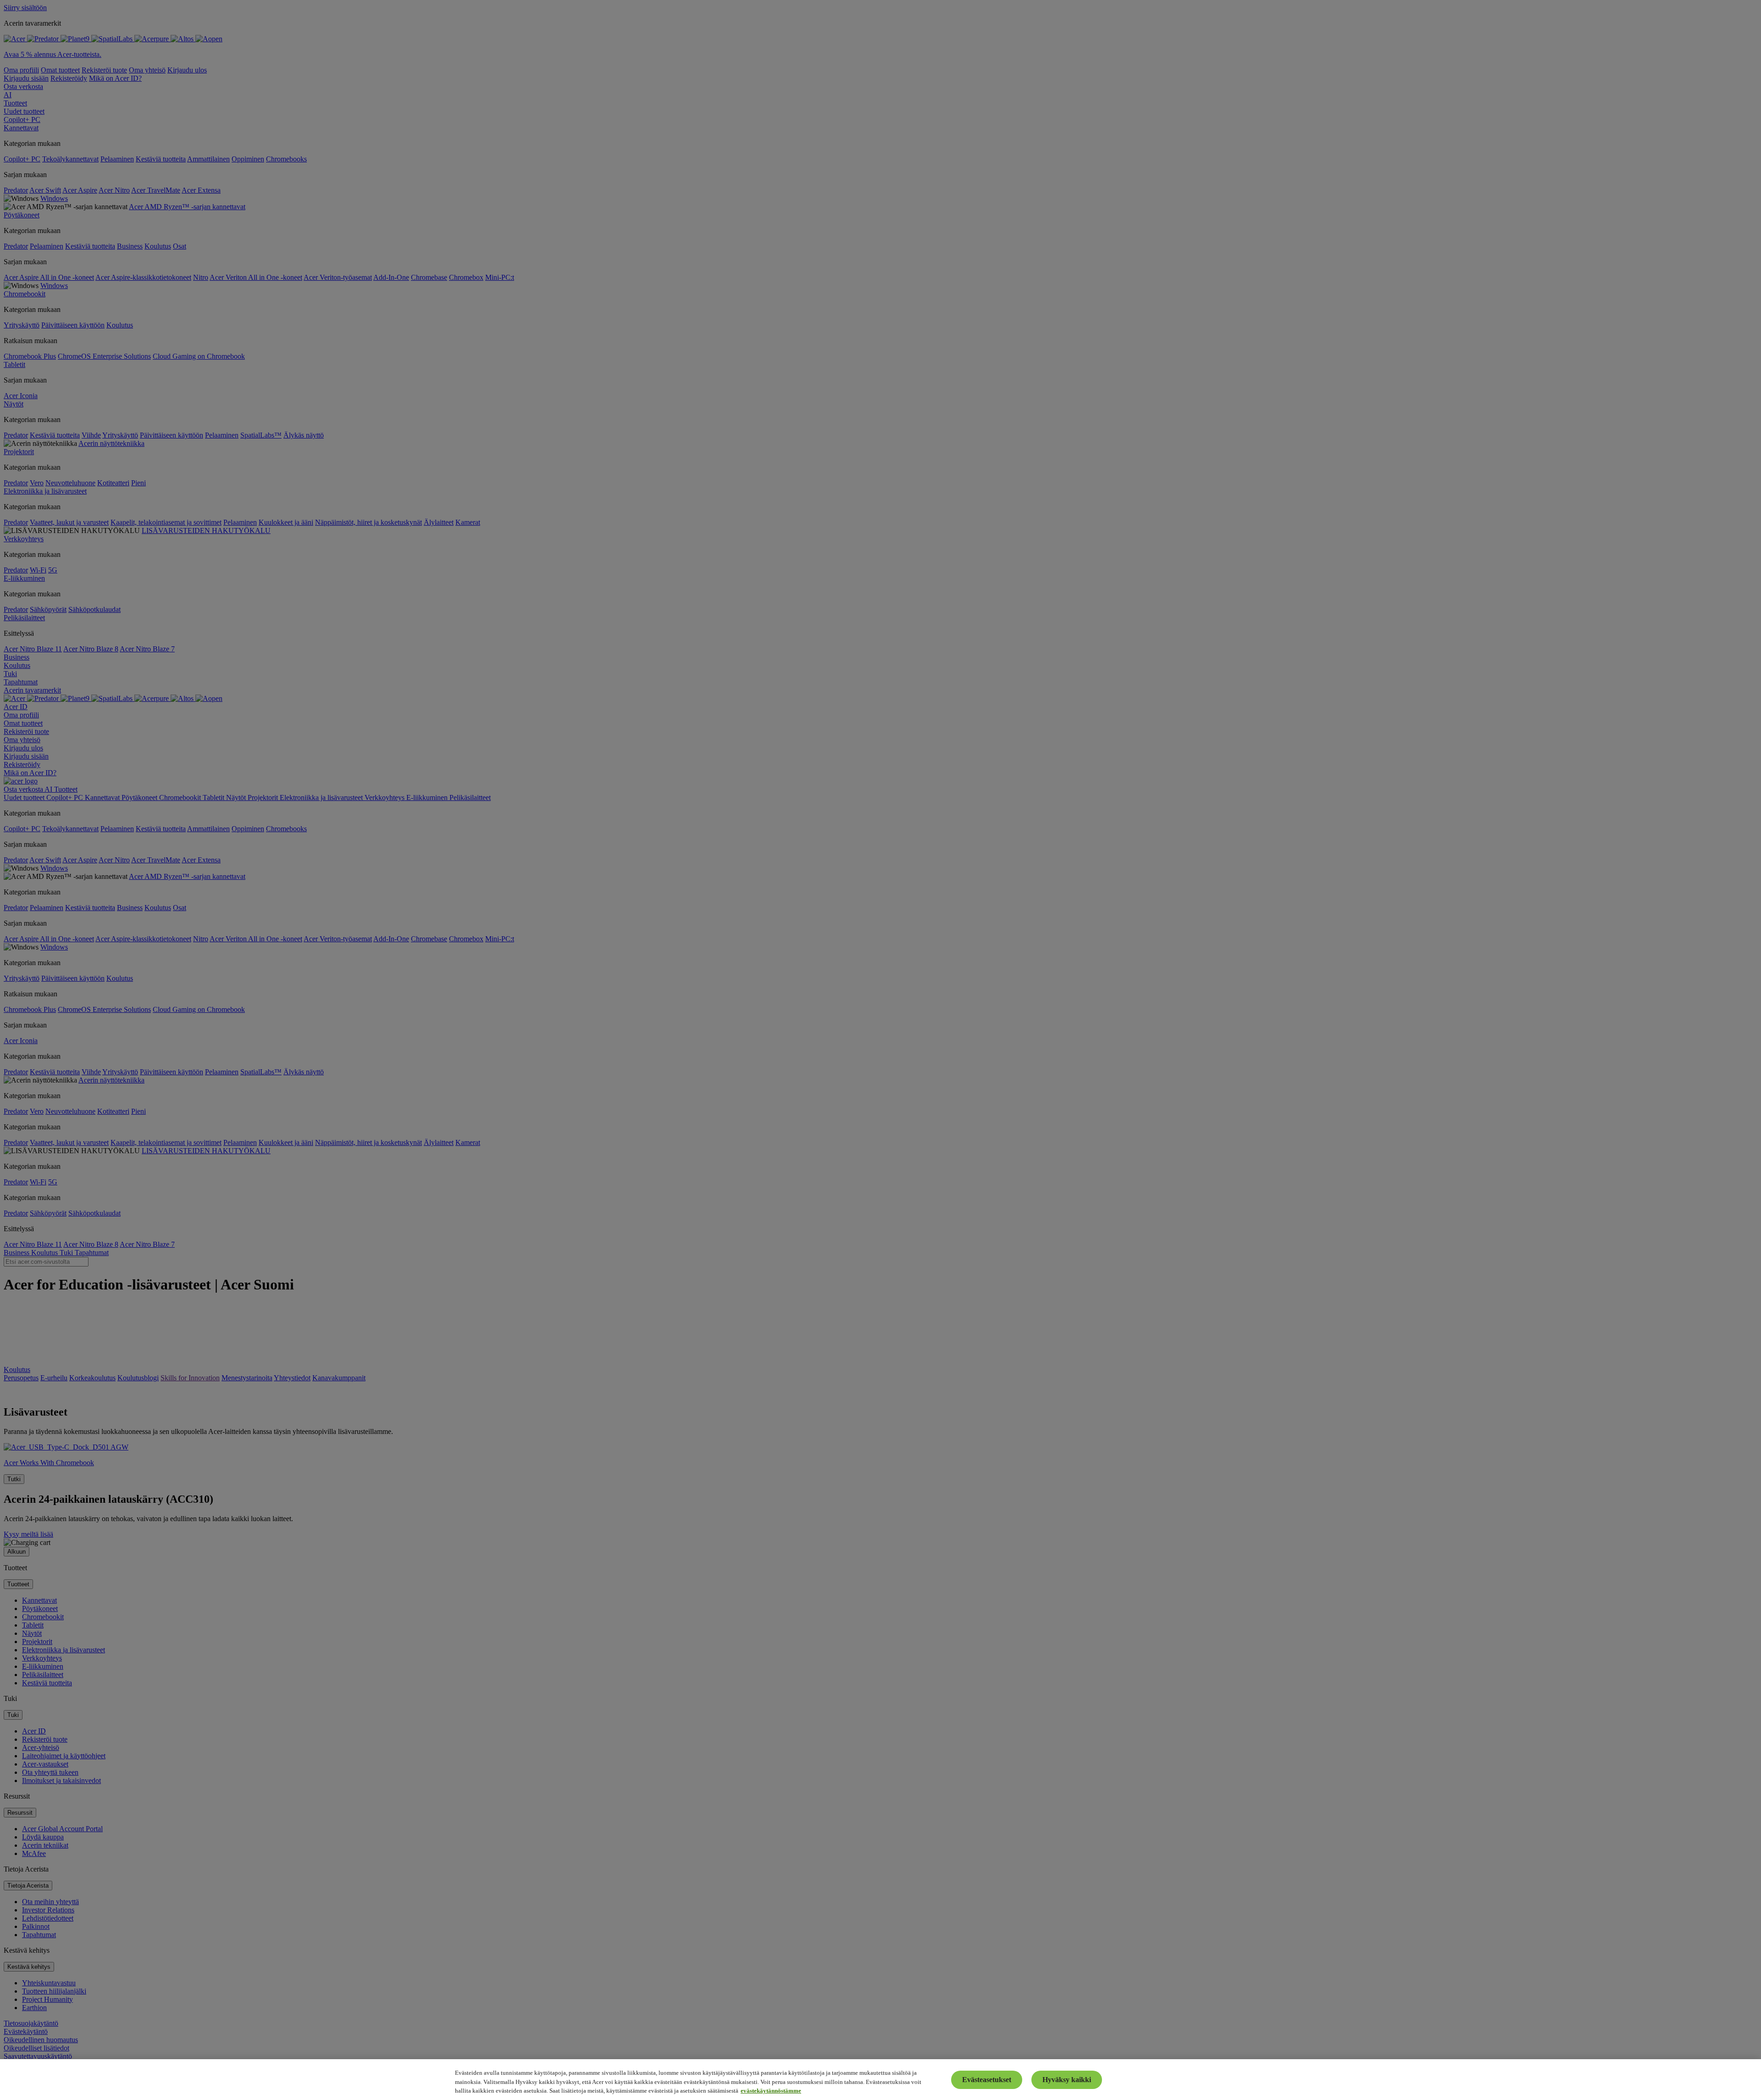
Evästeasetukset (987, 2080)
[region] (880, 2080)
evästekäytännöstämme (771, 2091)
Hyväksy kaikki (1067, 2080)
